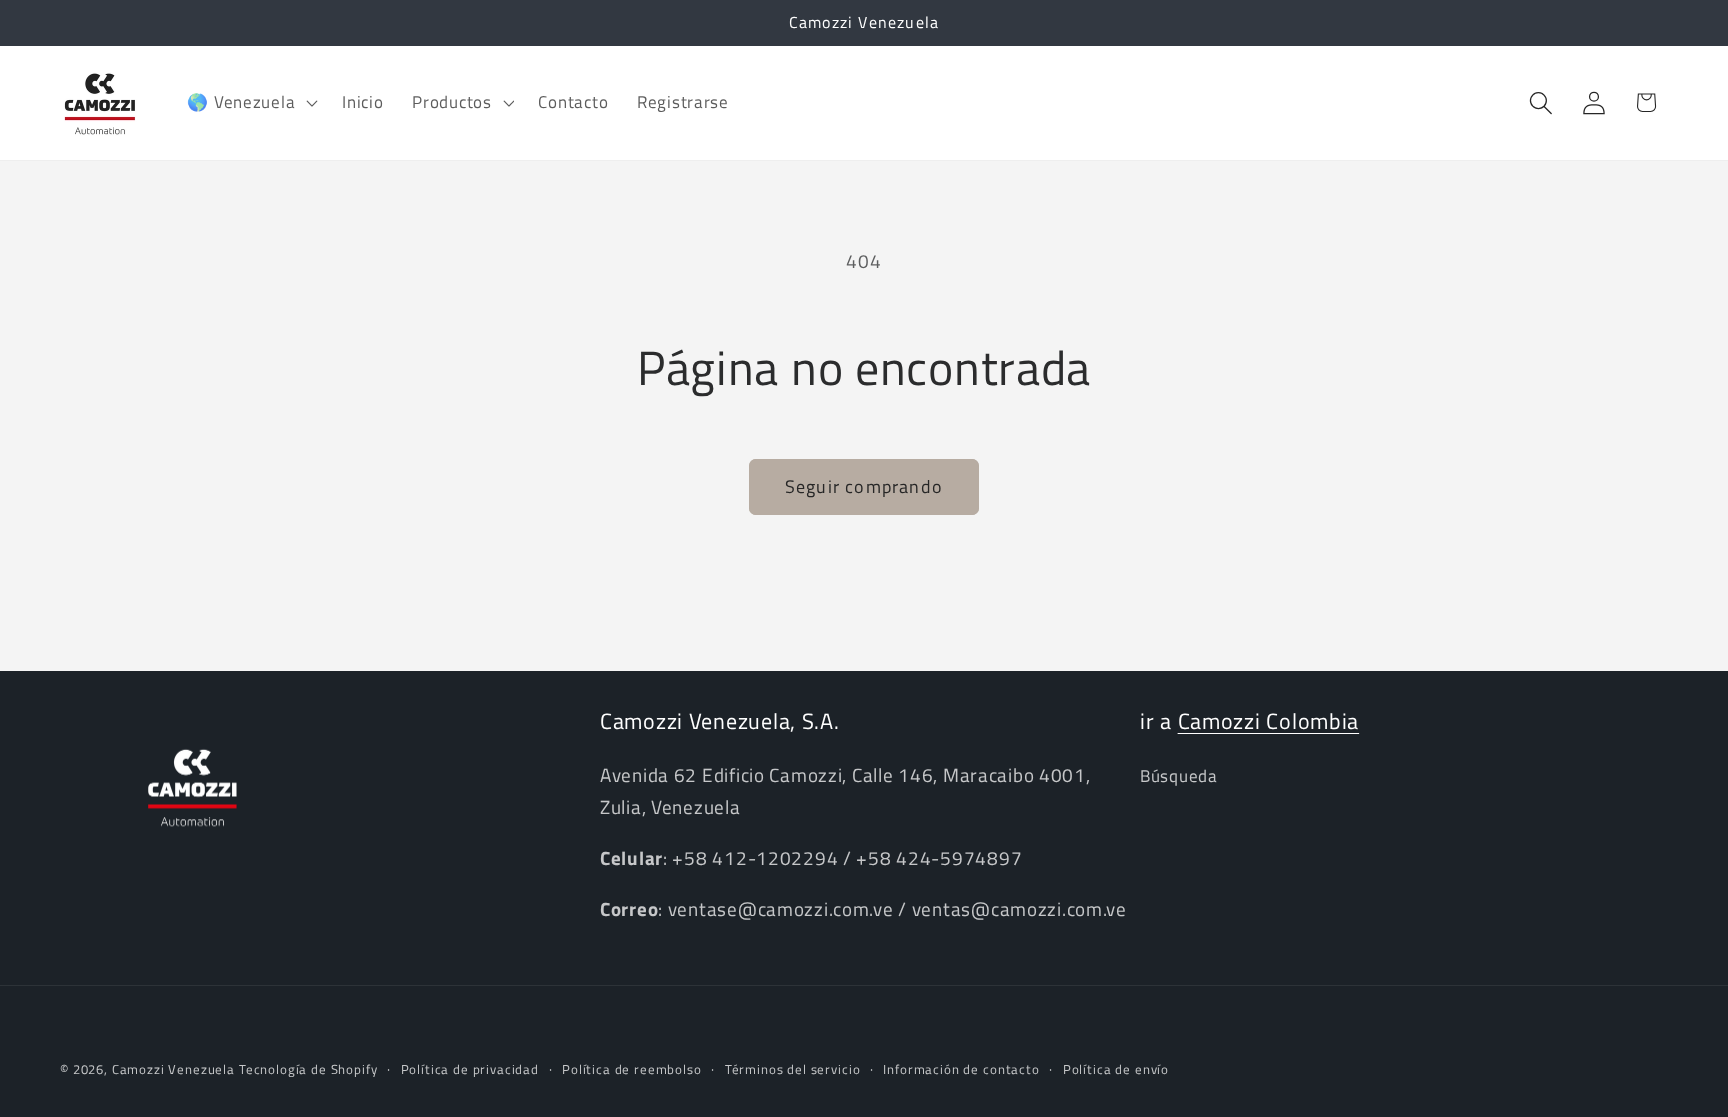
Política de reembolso (632, 1069)
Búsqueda (1179, 776)
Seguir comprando (864, 486)
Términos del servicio (793, 1069)
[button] (250, 103)
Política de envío (1116, 1069)
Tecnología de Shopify (308, 1069)
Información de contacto (961, 1069)
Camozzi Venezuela (173, 1069)
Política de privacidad (470, 1069)
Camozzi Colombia (1269, 721)
